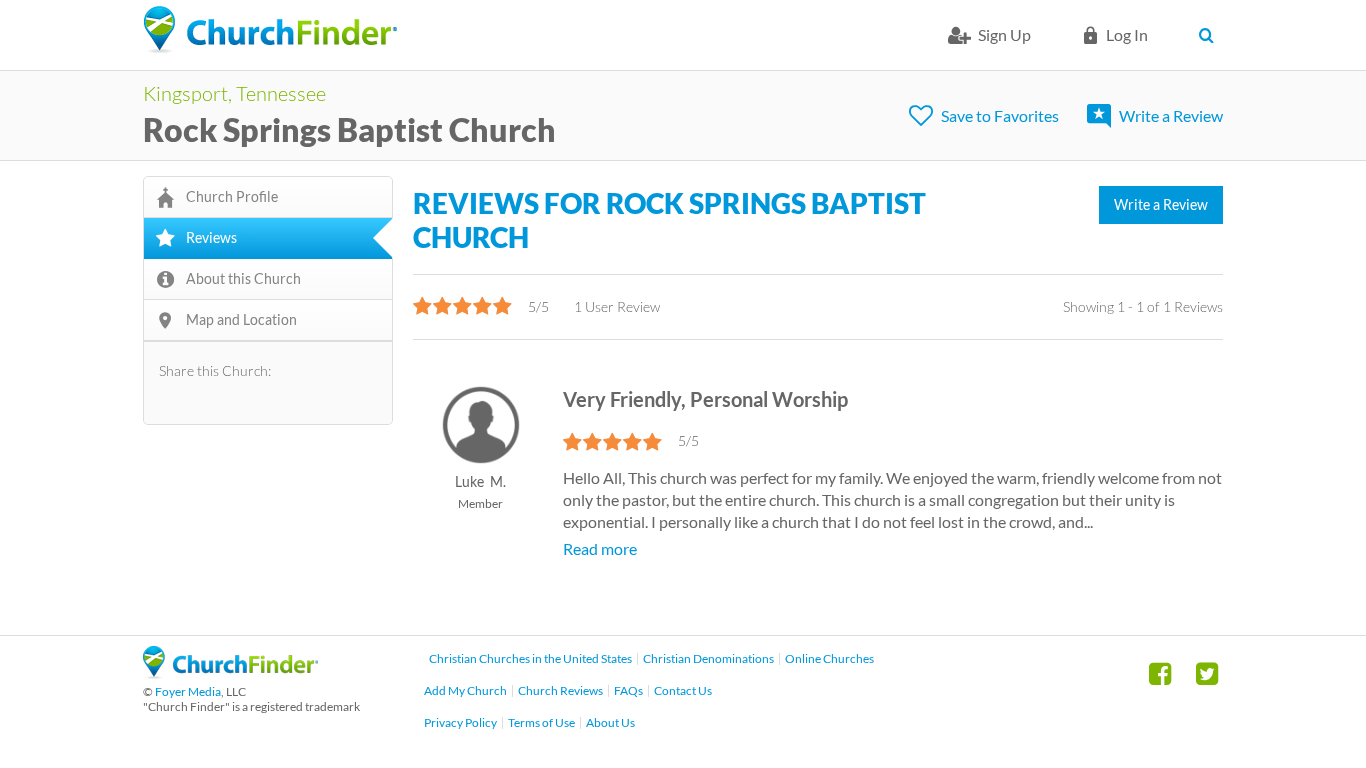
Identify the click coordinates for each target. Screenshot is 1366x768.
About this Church (243, 278)
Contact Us (683, 690)
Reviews (211, 237)
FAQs (628, 690)
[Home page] (270, 30)
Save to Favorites (1000, 115)
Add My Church (465, 690)
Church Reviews (560, 690)
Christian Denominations (708, 658)
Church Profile (232, 196)
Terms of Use (541, 722)
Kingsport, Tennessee (234, 93)
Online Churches (829, 658)
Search (1210, 35)
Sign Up (1004, 34)
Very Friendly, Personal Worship (705, 399)
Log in (1127, 34)
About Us (610, 722)
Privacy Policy (460, 722)
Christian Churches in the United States (530, 658)
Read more (600, 548)
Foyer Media (188, 691)
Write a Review (1171, 115)
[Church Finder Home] (230, 672)
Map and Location (241, 319)
